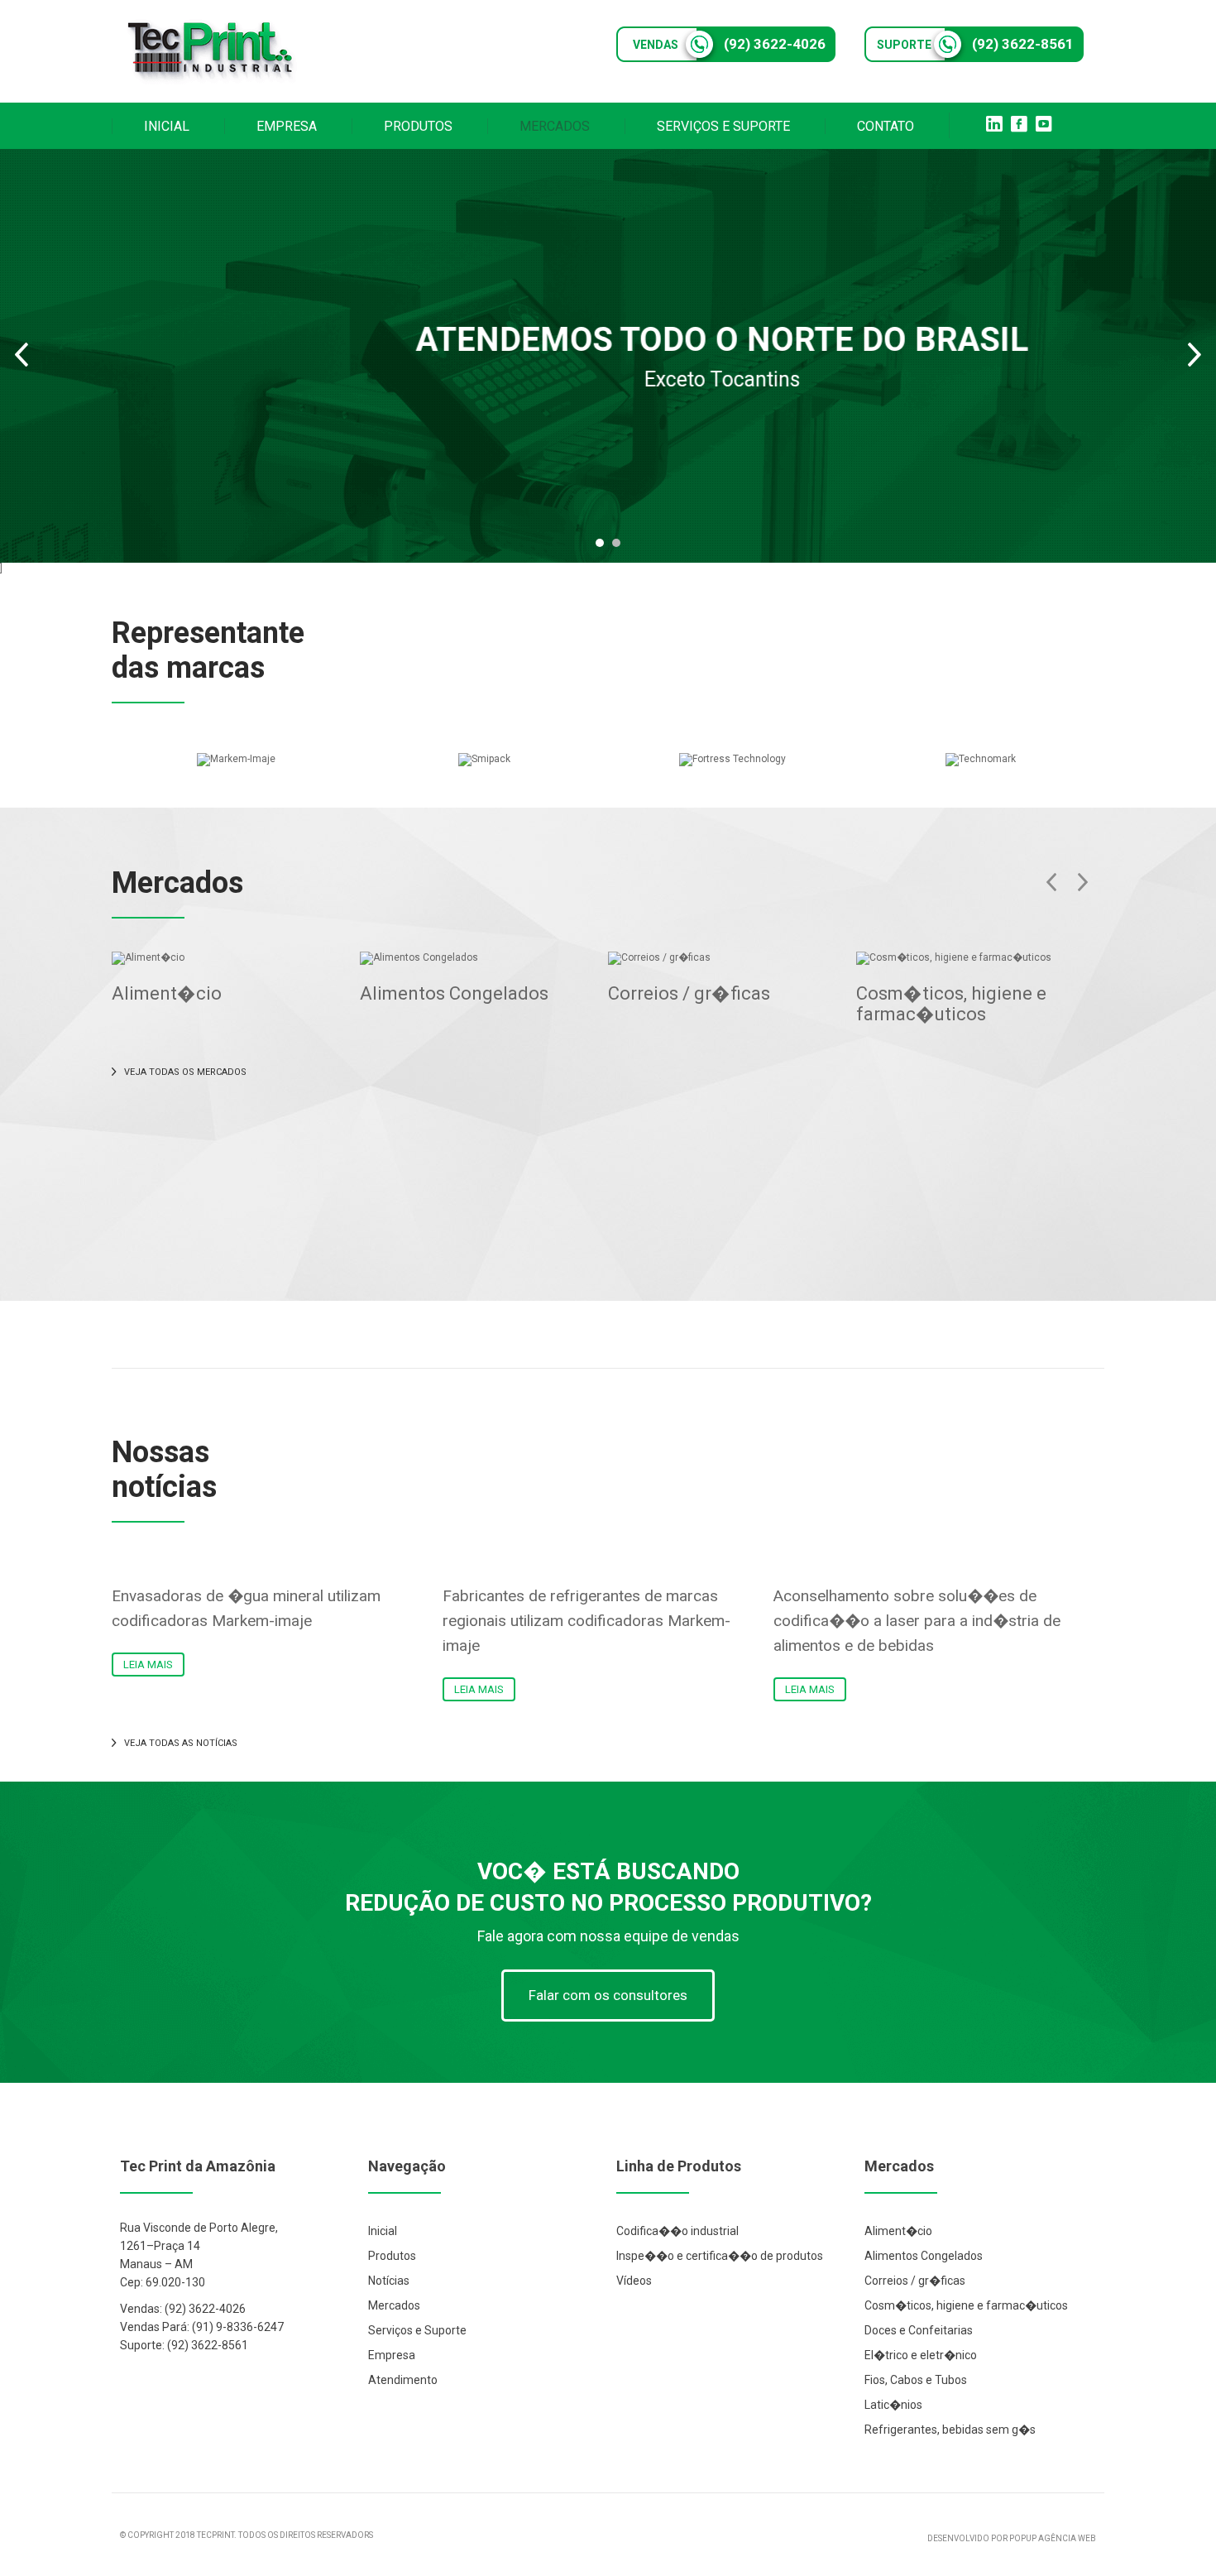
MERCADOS (555, 126)
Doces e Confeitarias (919, 2330)
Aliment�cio (167, 993)
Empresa (392, 2355)
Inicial (383, 2231)
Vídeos (634, 2281)
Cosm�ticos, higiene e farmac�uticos (951, 1004)
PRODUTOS (418, 126)
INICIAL (167, 126)
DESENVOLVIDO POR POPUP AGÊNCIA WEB (1012, 2538)
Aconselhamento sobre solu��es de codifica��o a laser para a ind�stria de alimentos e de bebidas (917, 1621)
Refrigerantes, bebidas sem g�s (950, 2430)
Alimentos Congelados (454, 993)
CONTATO (886, 126)
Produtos (392, 2256)
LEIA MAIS (148, 1665)
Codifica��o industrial (677, 2231)
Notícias (389, 2281)
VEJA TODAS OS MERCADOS (185, 1072)
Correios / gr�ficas (689, 993)
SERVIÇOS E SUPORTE (723, 126)
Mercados (394, 2305)
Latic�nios (893, 2405)
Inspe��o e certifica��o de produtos (720, 2256)
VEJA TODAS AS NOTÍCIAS (181, 1743)
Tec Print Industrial (211, 51)
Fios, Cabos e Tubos (916, 2380)
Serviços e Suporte (417, 2330)
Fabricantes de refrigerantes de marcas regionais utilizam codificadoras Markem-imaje (586, 1621)
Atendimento (403, 2380)
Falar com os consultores (608, 1995)
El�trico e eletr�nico (921, 2355)
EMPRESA (287, 126)
